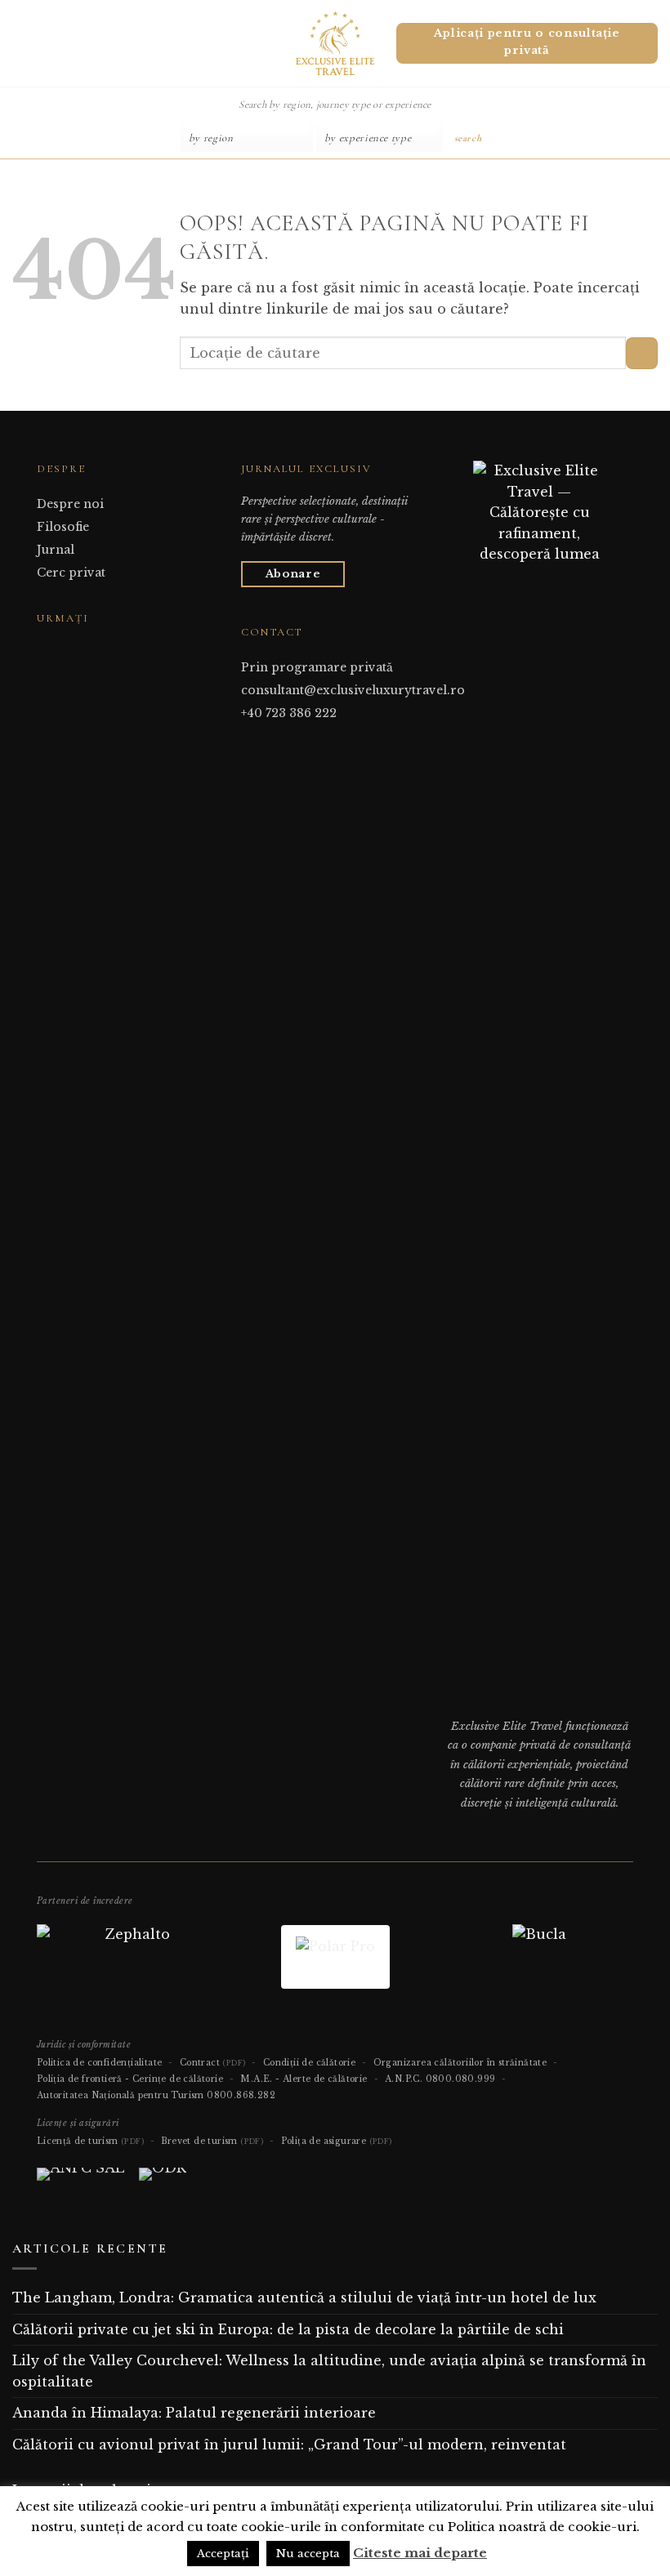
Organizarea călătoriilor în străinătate (460, 2063)
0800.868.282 (241, 2095)
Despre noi (70, 504)
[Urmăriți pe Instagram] (66, 649)
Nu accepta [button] (308, 2554)
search (468, 138)
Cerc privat (71, 573)
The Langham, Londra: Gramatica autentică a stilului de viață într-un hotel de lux (304, 2297)
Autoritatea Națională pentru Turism (121, 2095)
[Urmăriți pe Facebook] (47, 649)
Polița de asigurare (337, 2141)
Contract (213, 2063)
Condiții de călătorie (309, 2063)
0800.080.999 (461, 2079)
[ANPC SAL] (80, 2181)
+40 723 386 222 (289, 713)
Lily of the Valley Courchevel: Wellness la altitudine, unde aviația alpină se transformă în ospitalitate (329, 2371)
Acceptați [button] (223, 2554)
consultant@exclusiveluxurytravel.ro (353, 690)
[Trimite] (642, 353)
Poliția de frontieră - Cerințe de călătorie (130, 2079)
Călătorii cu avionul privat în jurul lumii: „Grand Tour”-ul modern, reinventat (289, 2445)
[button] (19, 43)
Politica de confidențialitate (100, 2063)
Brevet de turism (212, 2141)
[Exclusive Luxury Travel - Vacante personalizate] (335, 43)
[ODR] (163, 2181)
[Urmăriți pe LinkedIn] (87, 649)
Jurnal (56, 550)
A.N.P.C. (404, 2079)
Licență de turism (90, 2141)
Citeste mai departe (420, 2553)
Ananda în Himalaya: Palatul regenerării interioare (194, 2413)
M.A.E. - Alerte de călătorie (304, 2079)
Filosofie (63, 527)
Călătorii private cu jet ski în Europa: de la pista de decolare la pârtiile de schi (288, 2329)
